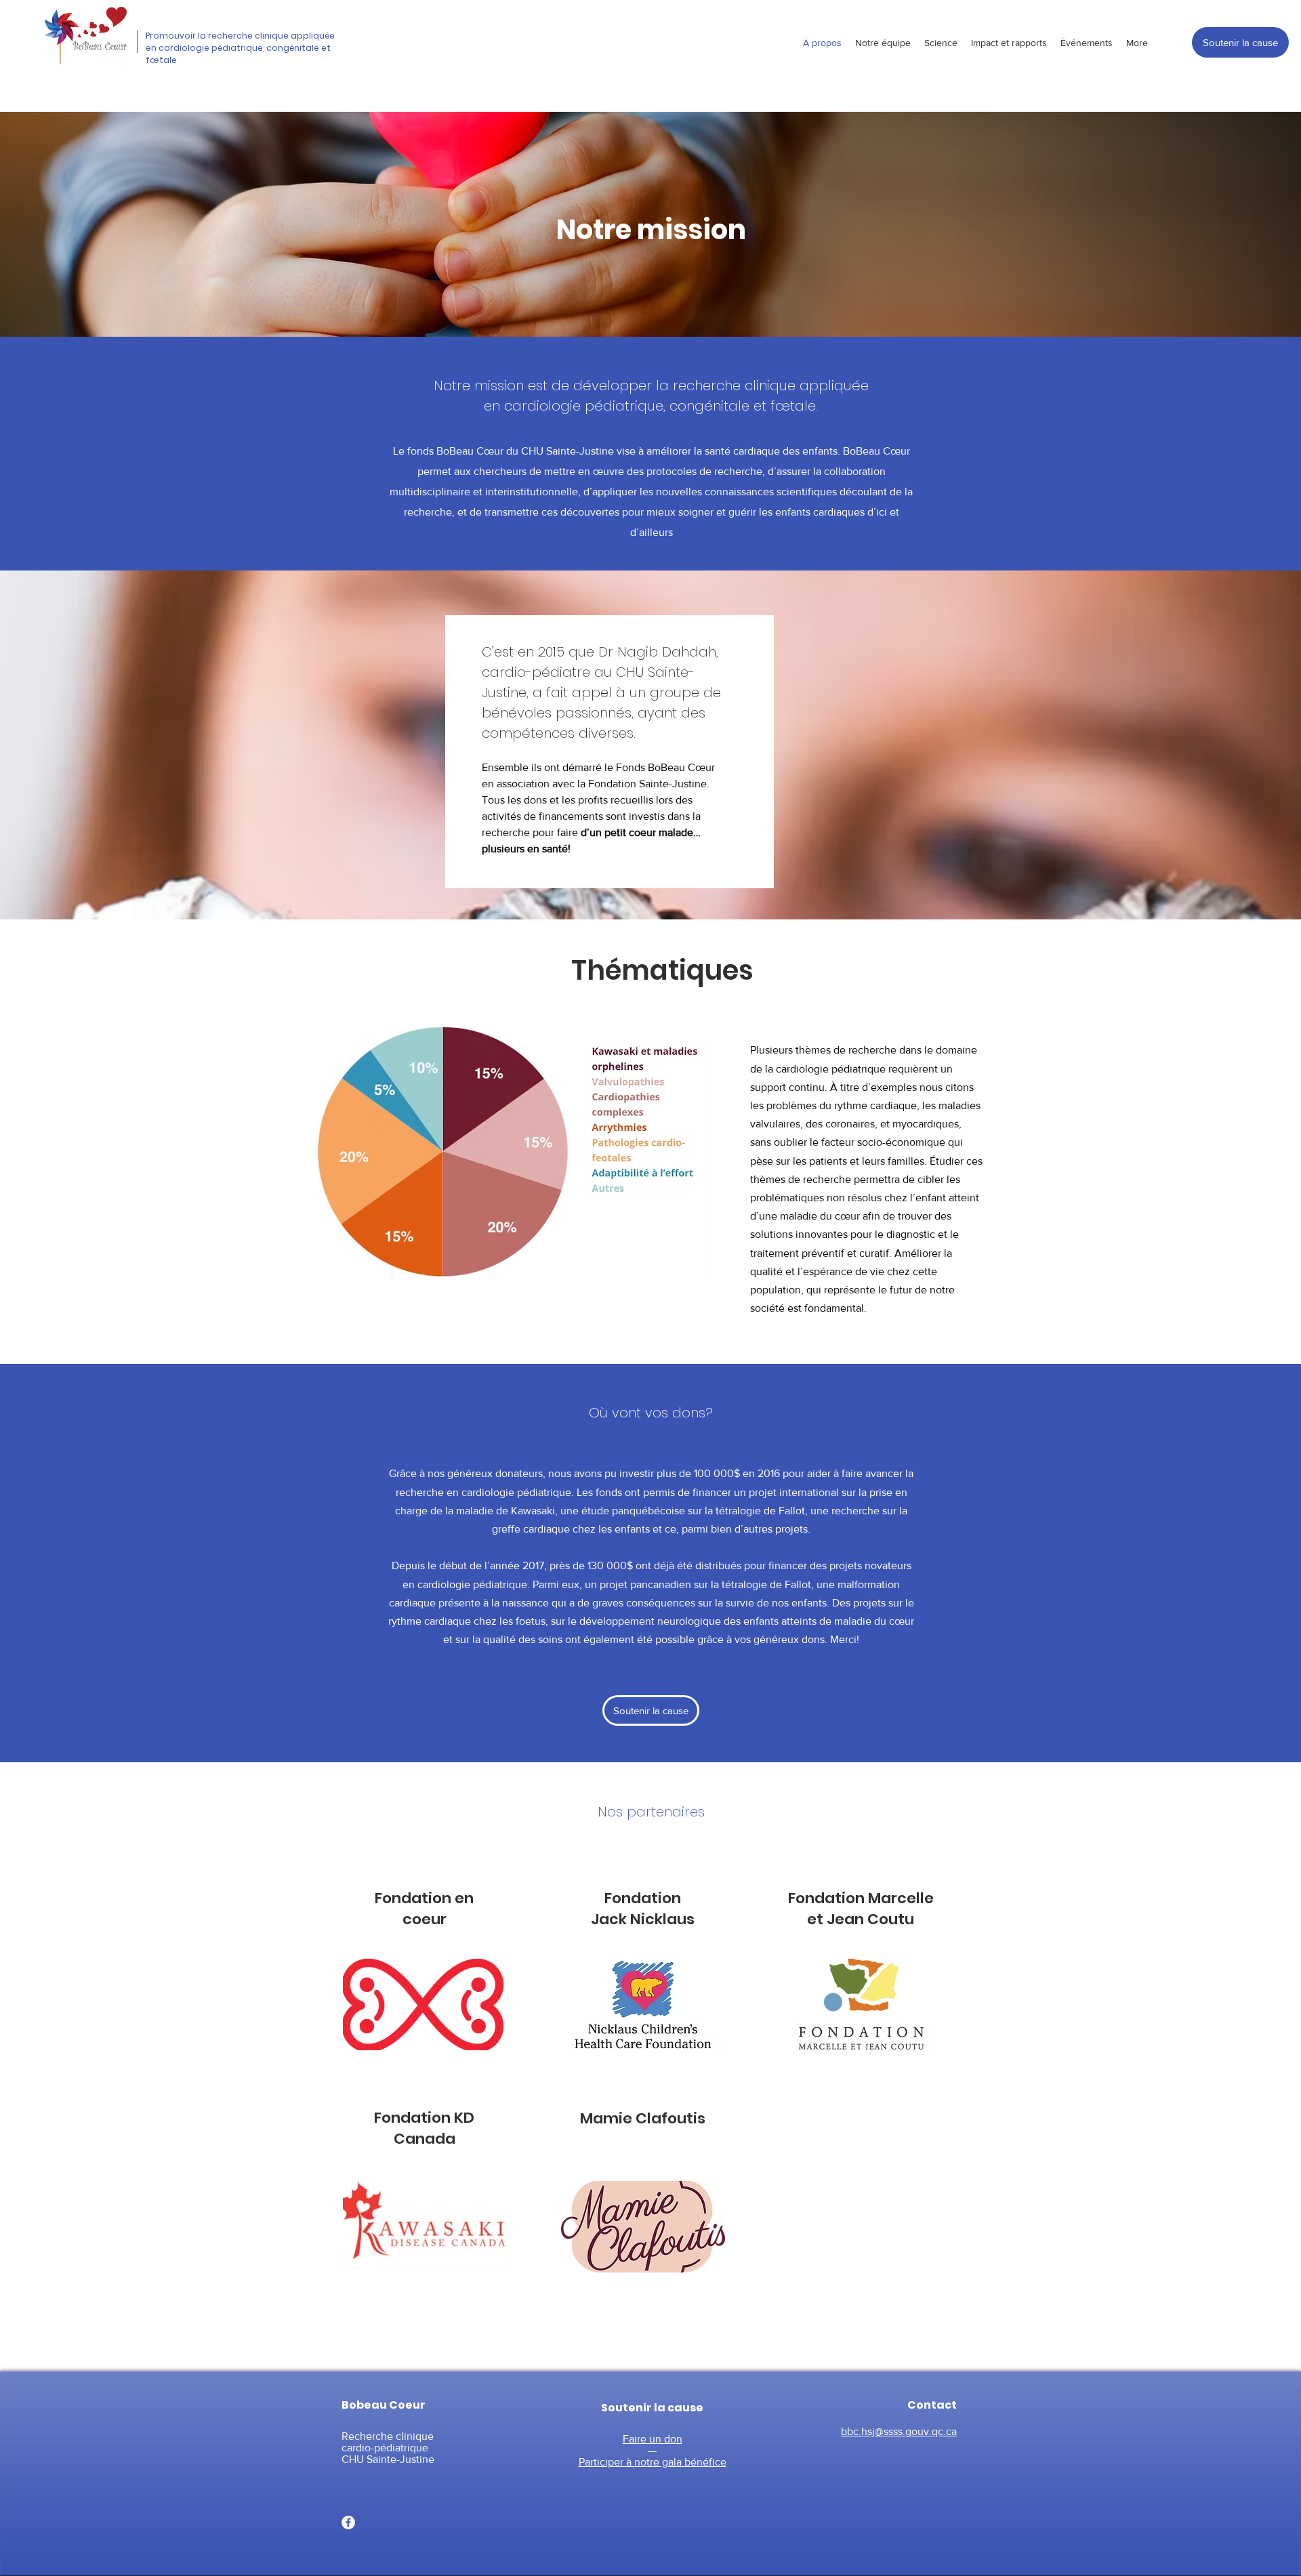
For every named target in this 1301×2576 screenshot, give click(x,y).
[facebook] (348, 2522)
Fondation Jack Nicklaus (643, 1909)
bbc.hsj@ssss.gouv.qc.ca (899, 2431)
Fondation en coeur (424, 1909)
